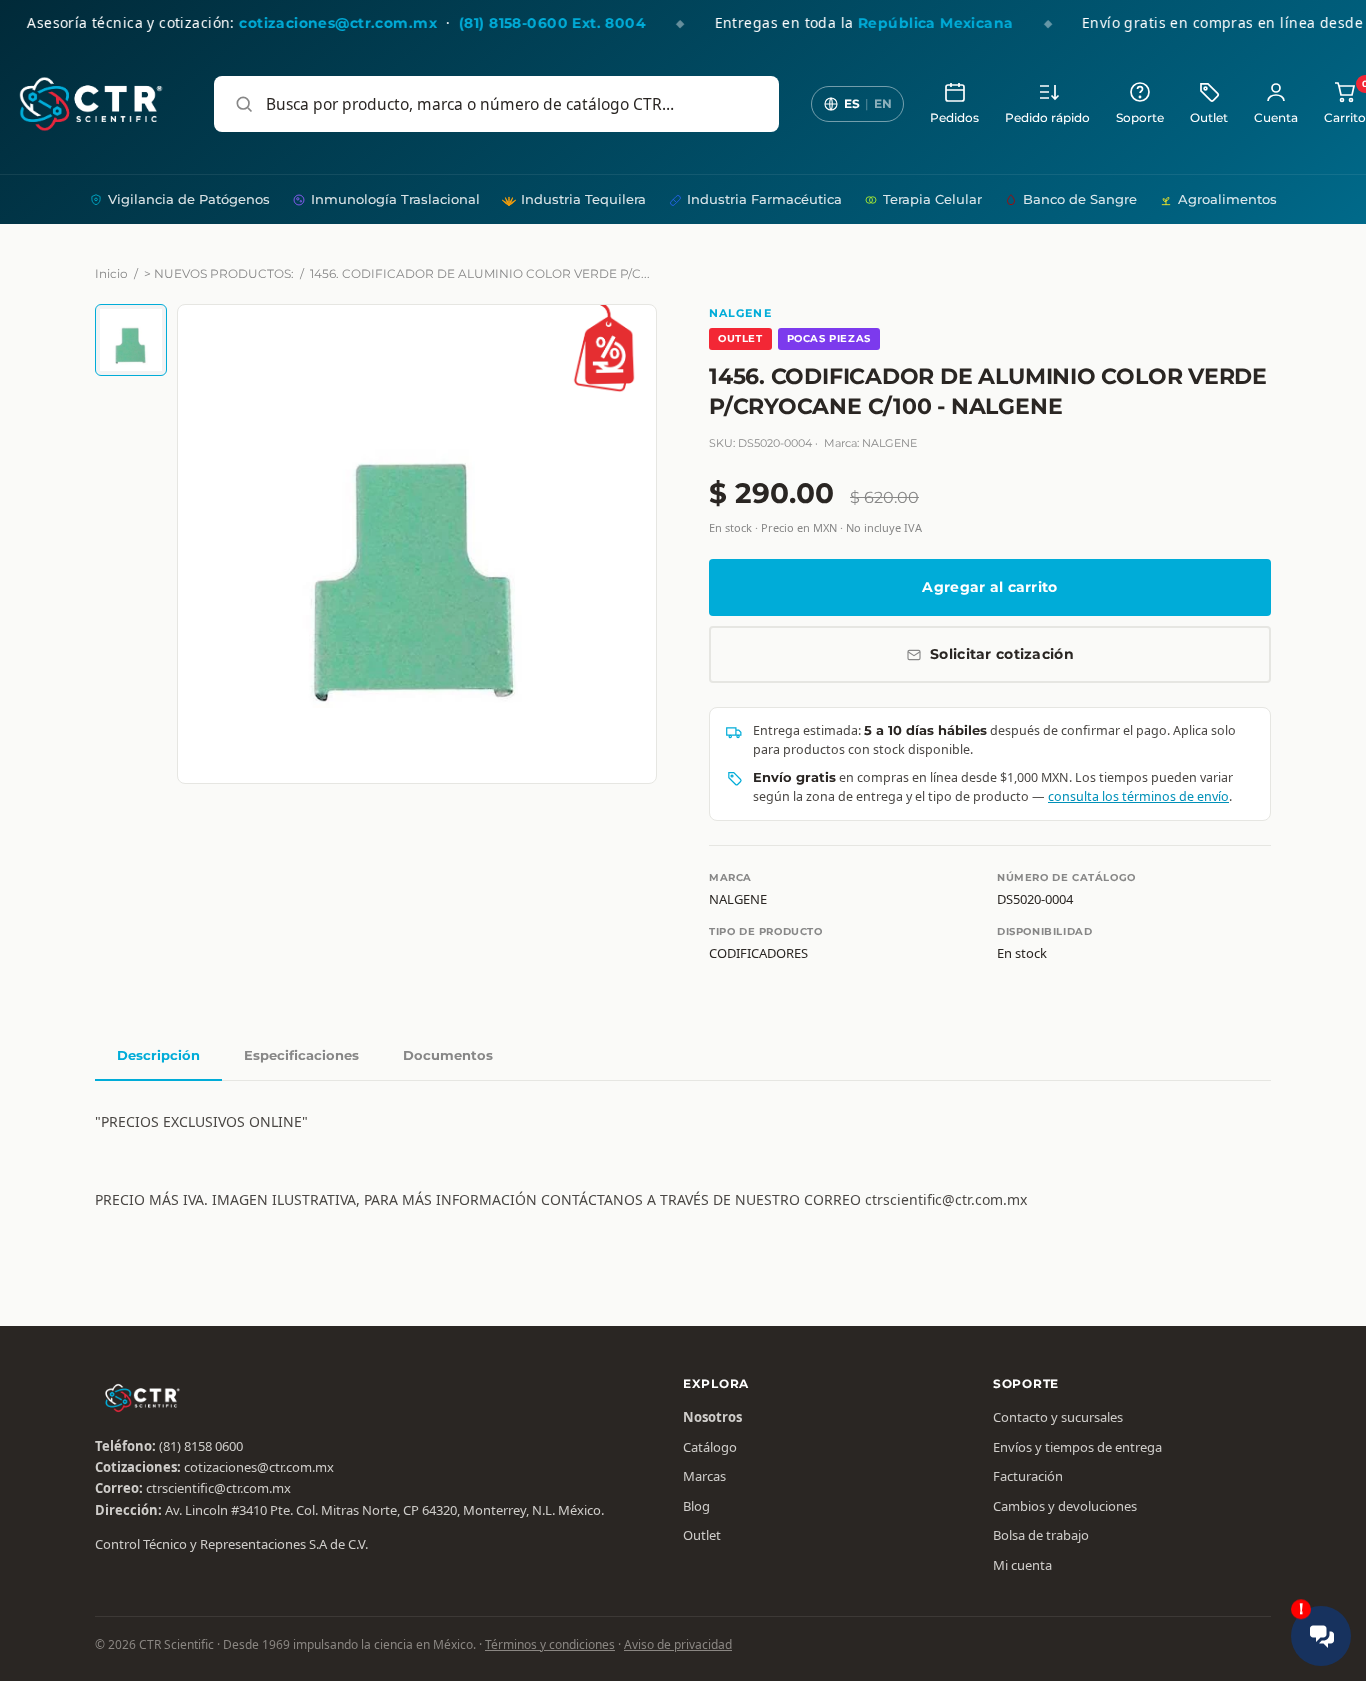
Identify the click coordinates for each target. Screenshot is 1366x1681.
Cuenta (1276, 118)
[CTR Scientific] (91, 104)
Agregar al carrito (989, 587)
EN (883, 103)
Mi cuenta (1022, 1565)
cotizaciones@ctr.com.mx (259, 1467)
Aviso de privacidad (678, 1644)
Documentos (448, 1055)
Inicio (111, 273)
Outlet (1209, 118)
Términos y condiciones (550, 1644)
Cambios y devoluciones (1065, 1506)
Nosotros (712, 1417)
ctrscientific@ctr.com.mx (218, 1488)
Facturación (1028, 1476)
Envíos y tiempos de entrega (1077, 1447)
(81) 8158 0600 (201, 1446)
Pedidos (954, 118)
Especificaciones (301, 1055)
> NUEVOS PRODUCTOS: (219, 273)
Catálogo (710, 1447)
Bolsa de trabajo (1041, 1535)
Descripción (158, 1055)
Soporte (1140, 118)
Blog (696, 1506)
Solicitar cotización (1002, 654)
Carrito (1345, 102)
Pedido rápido (1047, 118)
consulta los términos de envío (1138, 796)
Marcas (704, 1476)
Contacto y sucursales (1058, 1417)
